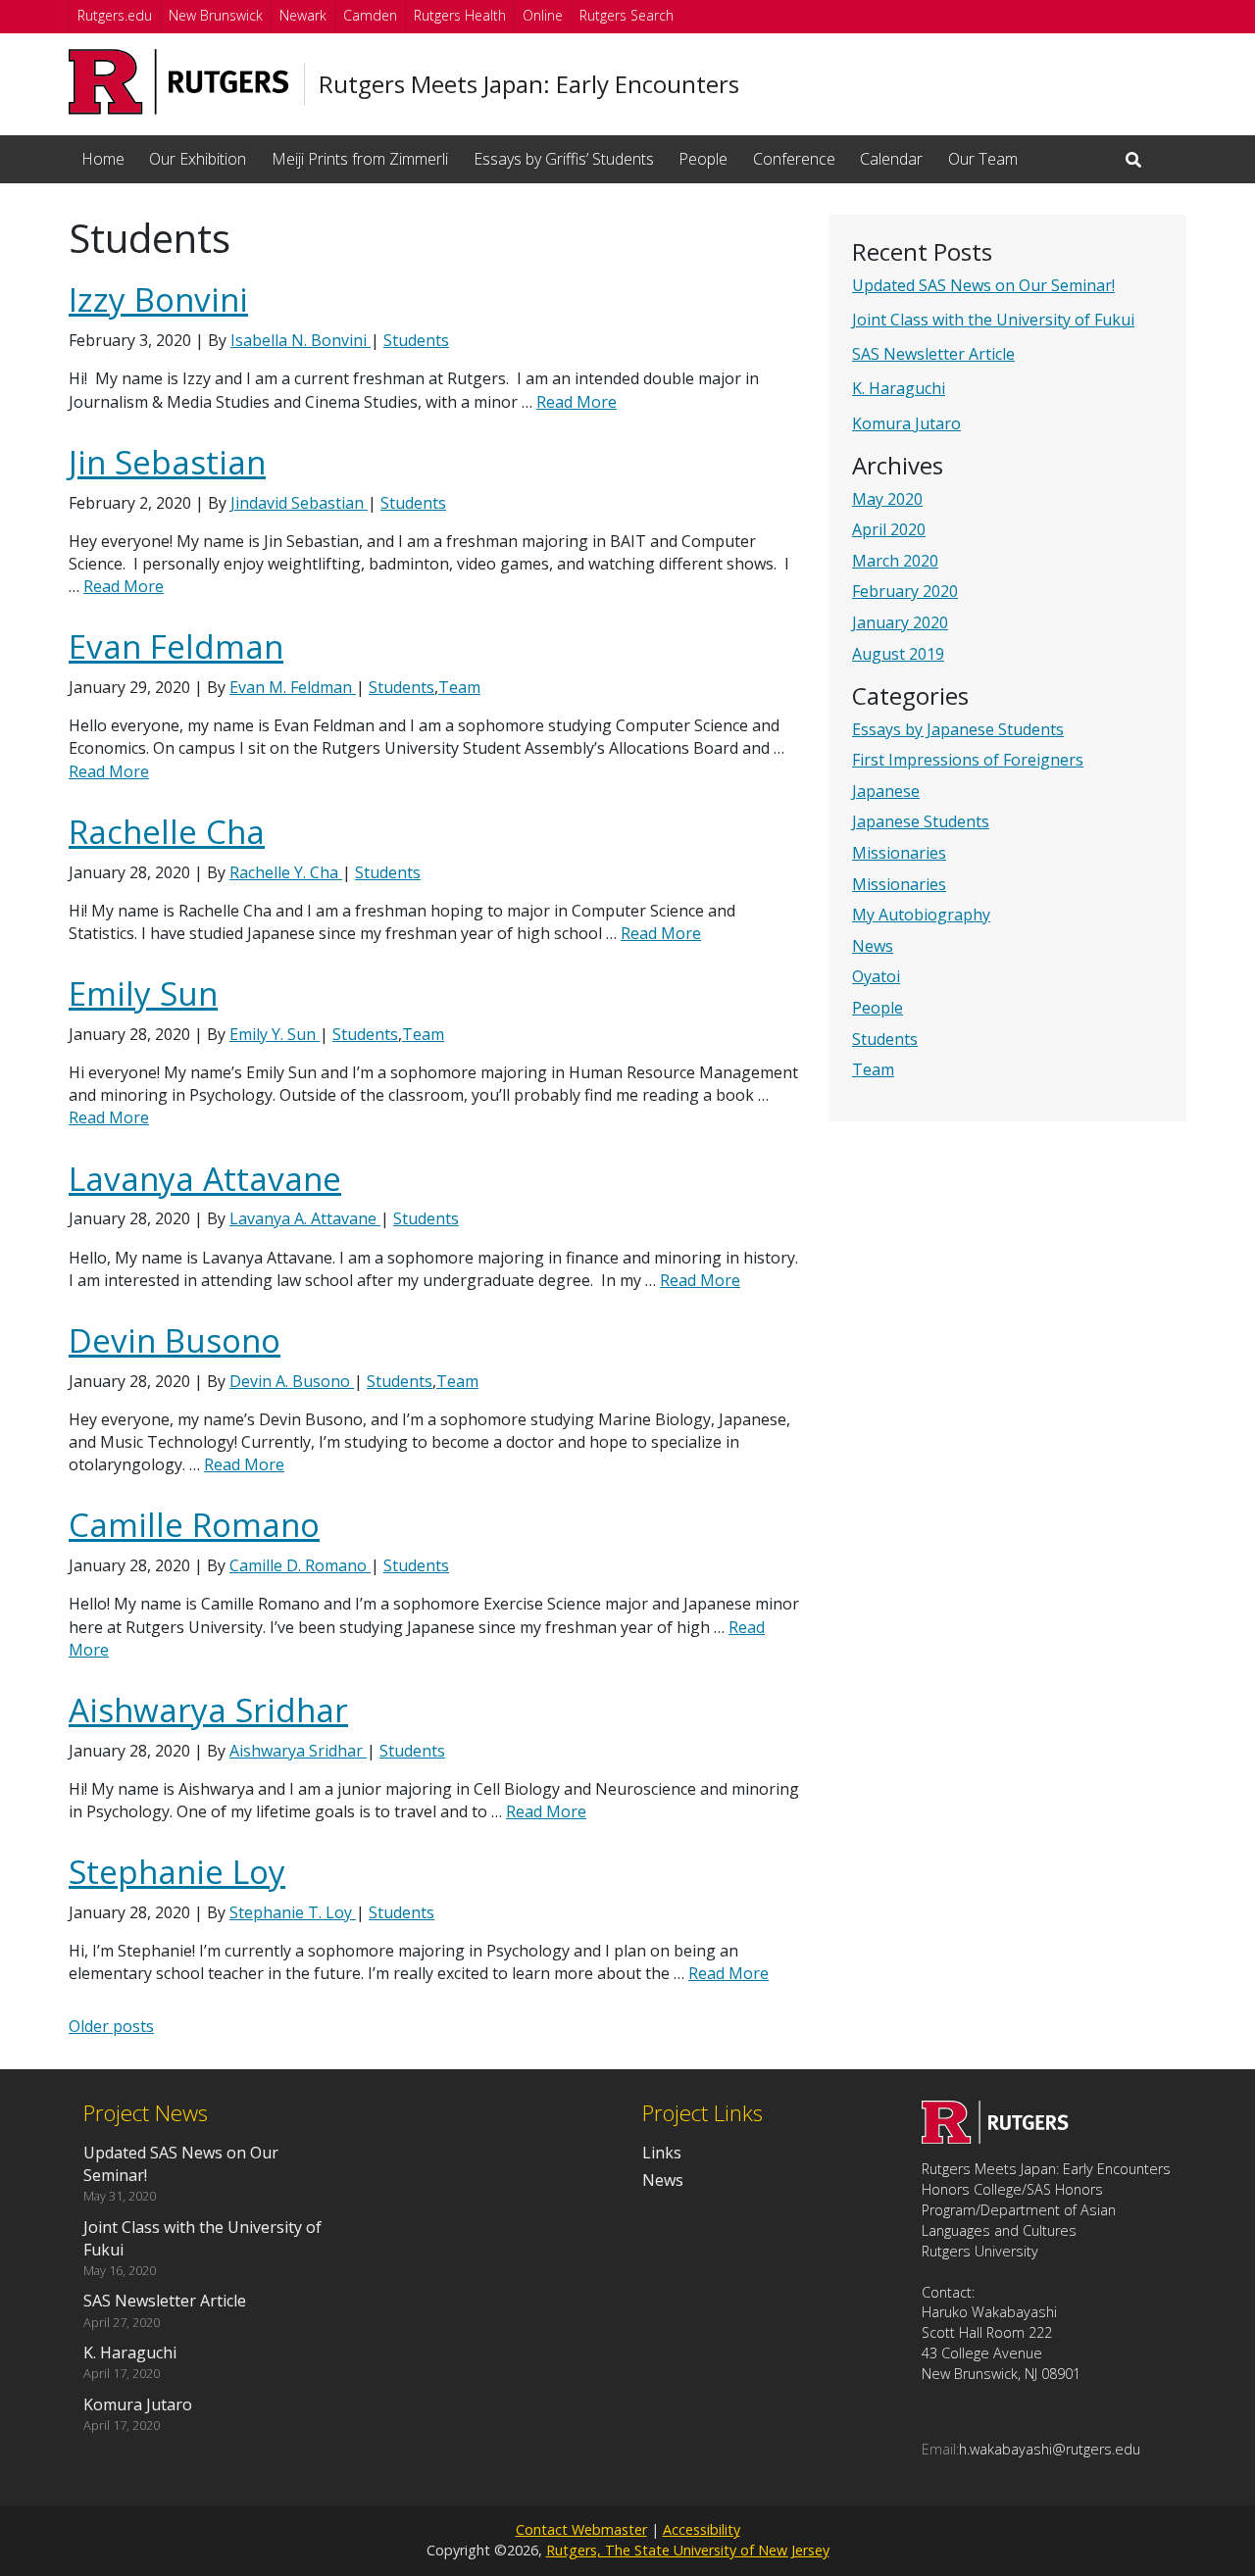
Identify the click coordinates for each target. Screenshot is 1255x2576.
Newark (303, 15)
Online (543, 15)
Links (662, 2153)
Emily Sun (143, 993)
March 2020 (895, 561)
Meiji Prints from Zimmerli (360, 159)
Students (885, 1039)
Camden (370, 15)
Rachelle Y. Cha (286, 872)
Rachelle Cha (167, 832)
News (873, 946)
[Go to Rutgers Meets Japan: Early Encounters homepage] (995, 2138)
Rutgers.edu (115, 15)
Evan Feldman (176, 646)
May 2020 (887, 499)
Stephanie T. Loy (293, 1912)
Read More (577, 402)
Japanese (886, 791)
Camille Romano (194, 1525)
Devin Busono (175, 1340)
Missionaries (899, 853)
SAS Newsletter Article (933, 354)
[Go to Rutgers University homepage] (179, 82)
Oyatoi (876, 976)
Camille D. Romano (300, 1565)
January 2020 (900, 622)
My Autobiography (921, 915)
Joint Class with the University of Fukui (993, 320)
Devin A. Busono (292, 1381)
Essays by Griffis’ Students (564, 159)
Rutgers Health (460, 15)
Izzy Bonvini (158, 299)
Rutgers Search (627, 15)
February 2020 (905, 591)
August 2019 (898, 654)
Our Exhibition (198, 159)
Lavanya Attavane (205, 1179)
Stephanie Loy (177, 1872)
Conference (794, 159)
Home (103, 159)
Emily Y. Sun (275, 1034)
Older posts (111, 2026)
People (703, 159)
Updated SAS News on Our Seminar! (983, 285)
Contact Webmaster (581, 2529)
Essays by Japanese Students (958, 729)
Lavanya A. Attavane (305, 1218)
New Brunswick (216, 15)
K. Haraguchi (899, 388)
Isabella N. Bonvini (301, 340)
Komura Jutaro (906, 423)
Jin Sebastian (167, 462)
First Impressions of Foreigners (968, 760)
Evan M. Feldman (293, 687)
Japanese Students (921, 821)
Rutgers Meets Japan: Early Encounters (529, 84)
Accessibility (702, 2529)
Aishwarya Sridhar (208, 1710)
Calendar (891, 159)
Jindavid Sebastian (299, 503)
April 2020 (889, 529)
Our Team (983, 159)
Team (873, 1069)
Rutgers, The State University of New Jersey (688, 2550)
